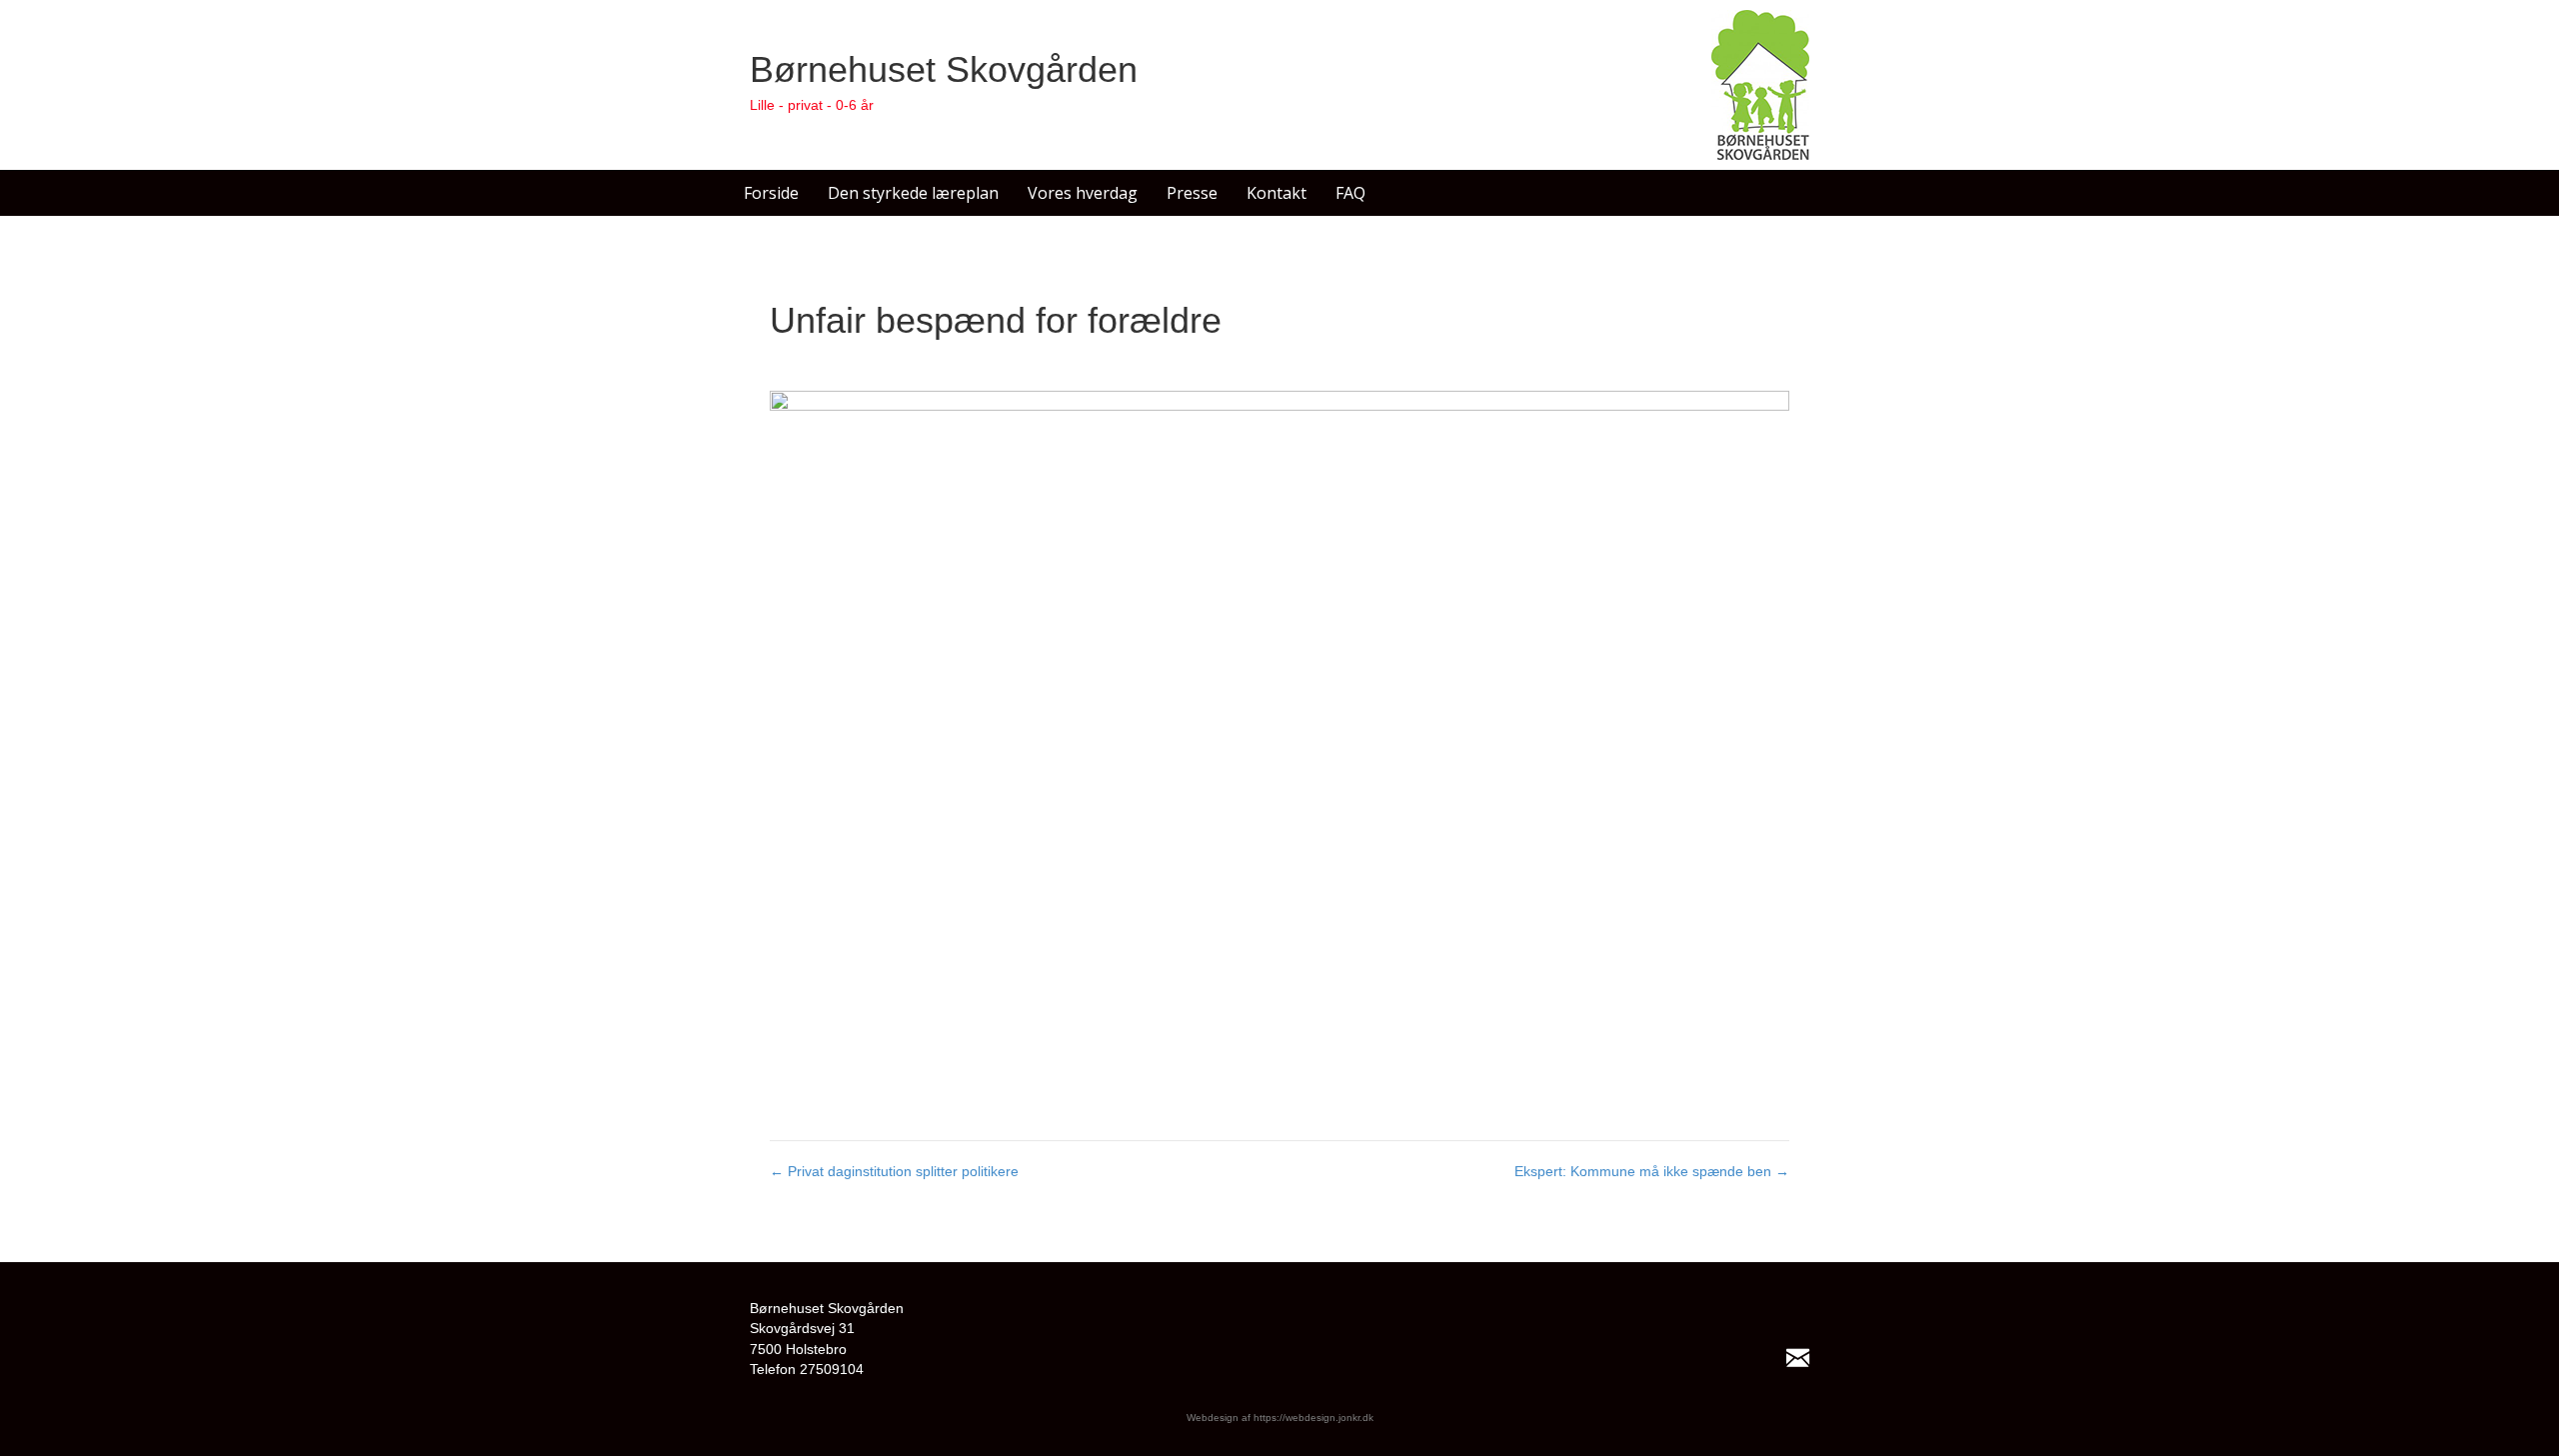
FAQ (1350, 193)
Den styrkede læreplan (913, 193)
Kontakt (1277, 193)
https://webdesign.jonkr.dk (1313, 1418)
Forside (771, 193)
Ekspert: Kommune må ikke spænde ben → (1652, 1171)
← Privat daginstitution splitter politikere (894, 1171)
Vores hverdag (1083, 193)
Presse (1192, 193)
